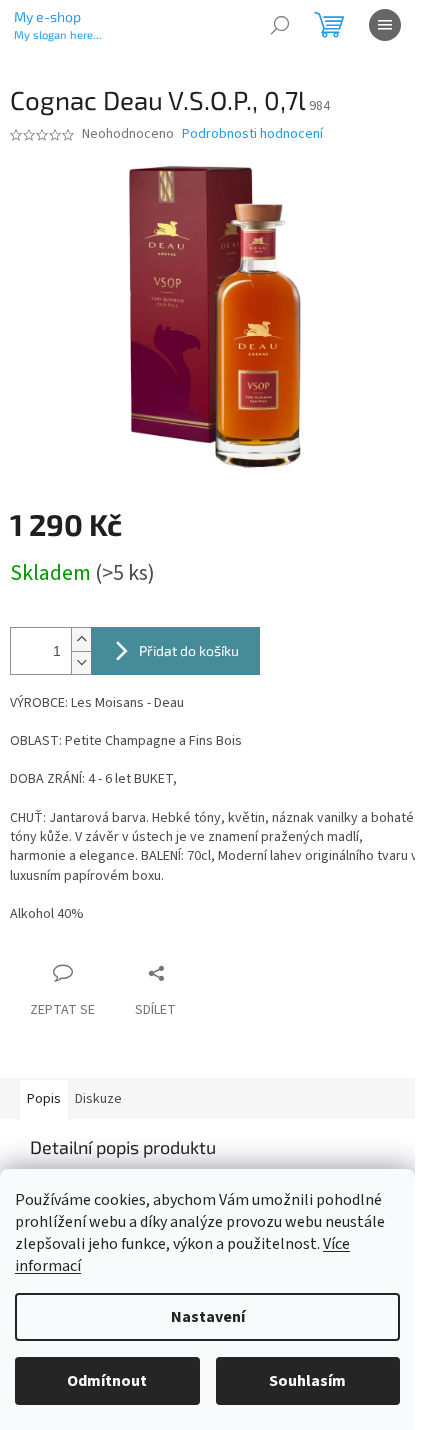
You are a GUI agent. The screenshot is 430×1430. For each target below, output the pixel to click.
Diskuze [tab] (98, 1099)
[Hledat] (280, 25)
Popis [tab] (44, 1099)
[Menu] (385, 25)
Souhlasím (307, 1381)
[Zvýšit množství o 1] (81, 639)
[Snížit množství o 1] (81, 662)
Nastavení (208, 1317)
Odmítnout (107, 1381)
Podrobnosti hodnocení (252, 134)
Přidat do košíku (189, 650)
